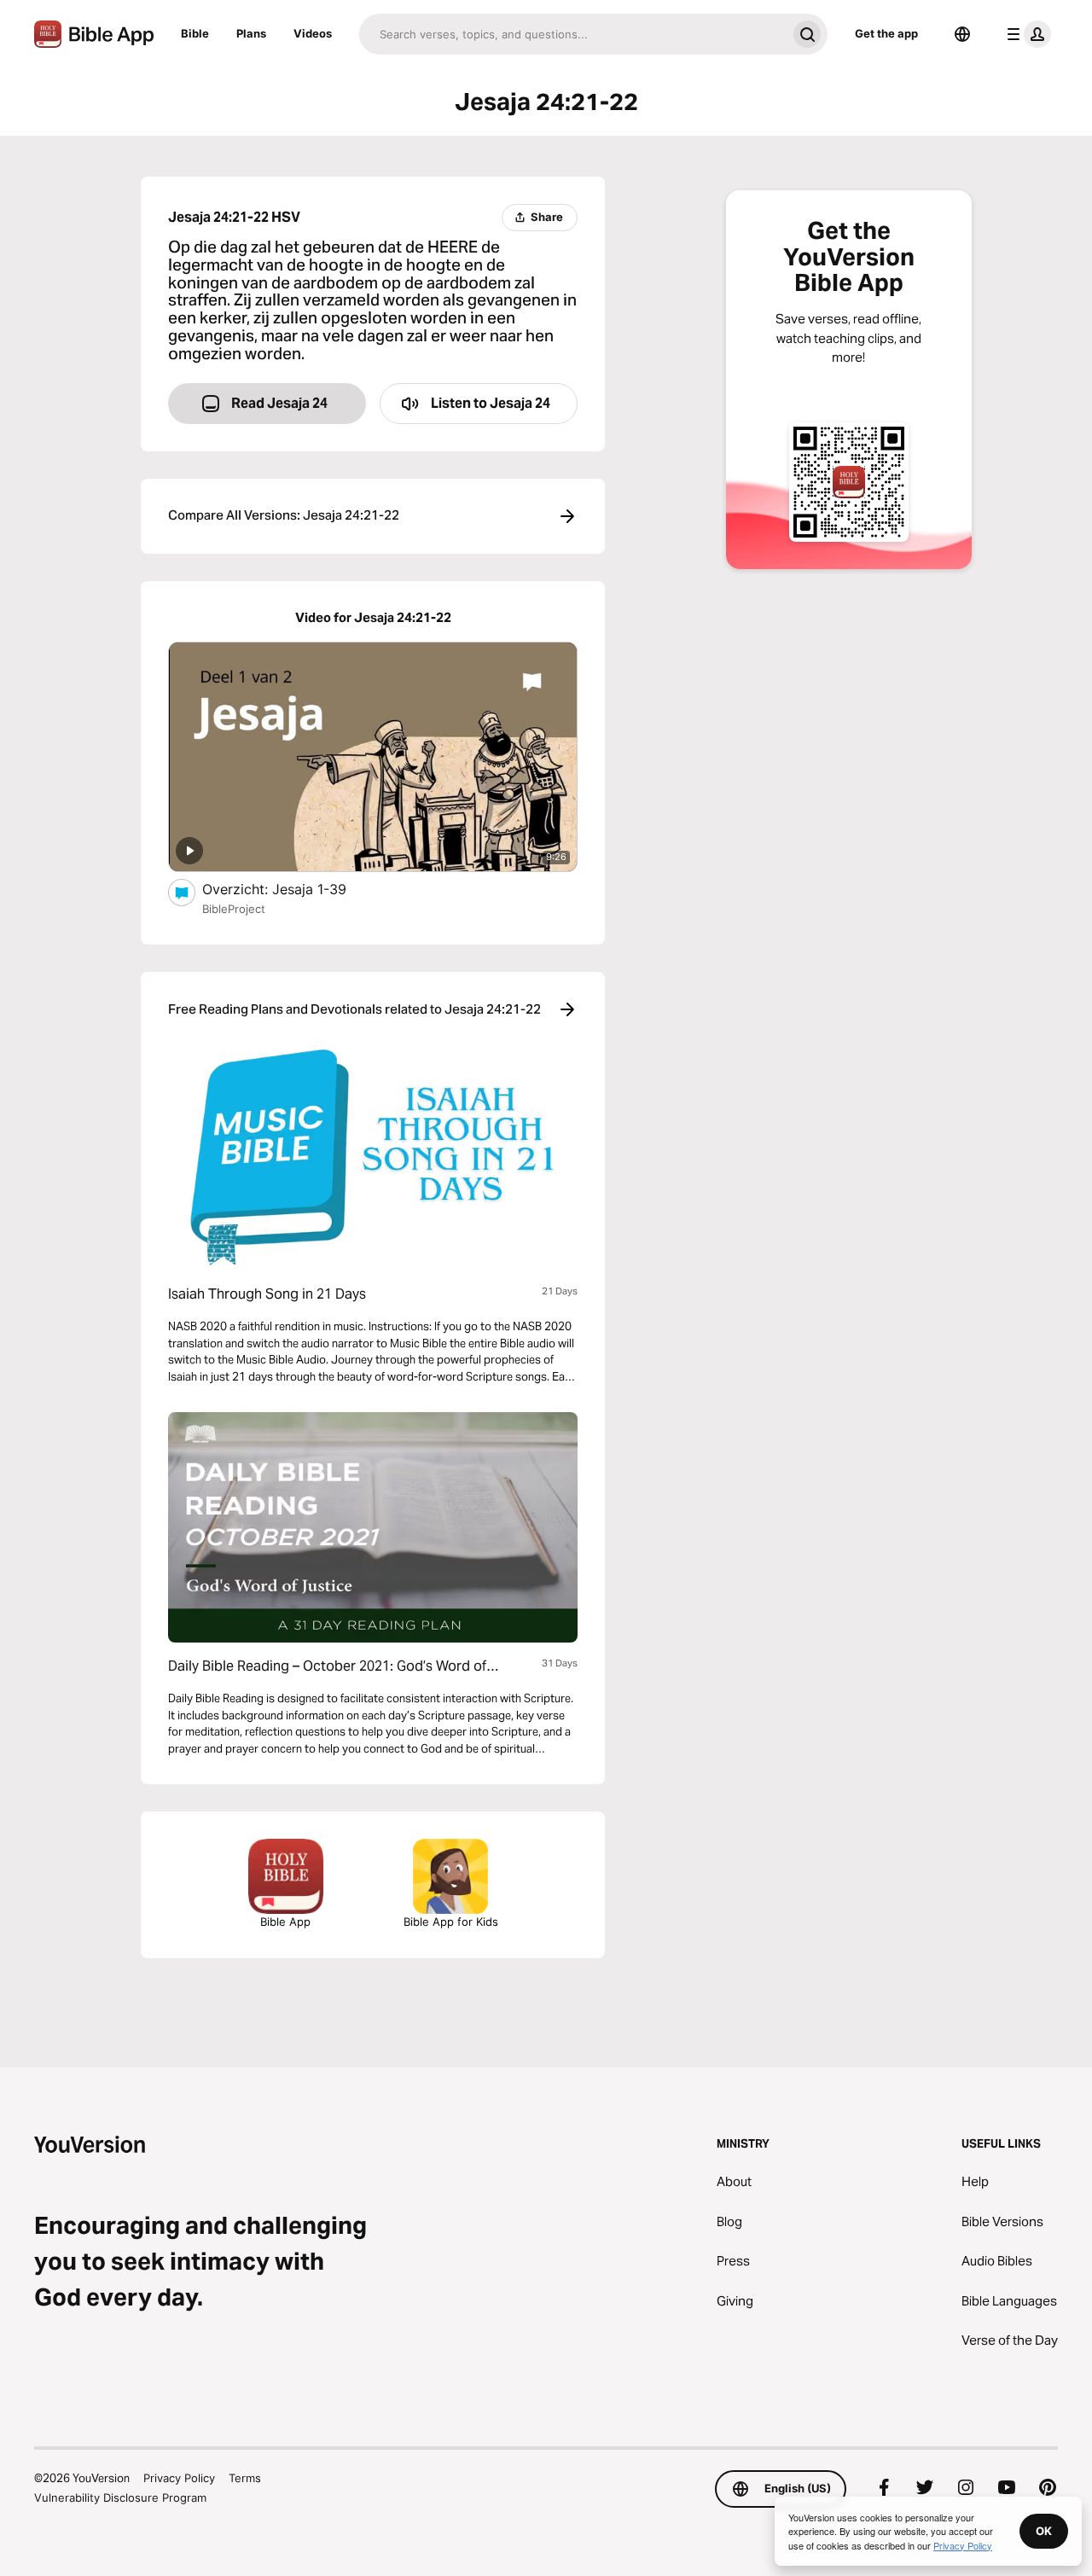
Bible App (285, 1922)
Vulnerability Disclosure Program (120, 2497)
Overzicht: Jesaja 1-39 (292, 889)
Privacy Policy (179, 2478)
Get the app (886, 33)
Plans (251, 33)
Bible (195, 33)
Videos (313, 33)
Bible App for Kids (451, 1922)
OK (1044, 2531)
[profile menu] (1025, 34)
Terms (245, 2478)
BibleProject (234, 909)
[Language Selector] (962, 34)
